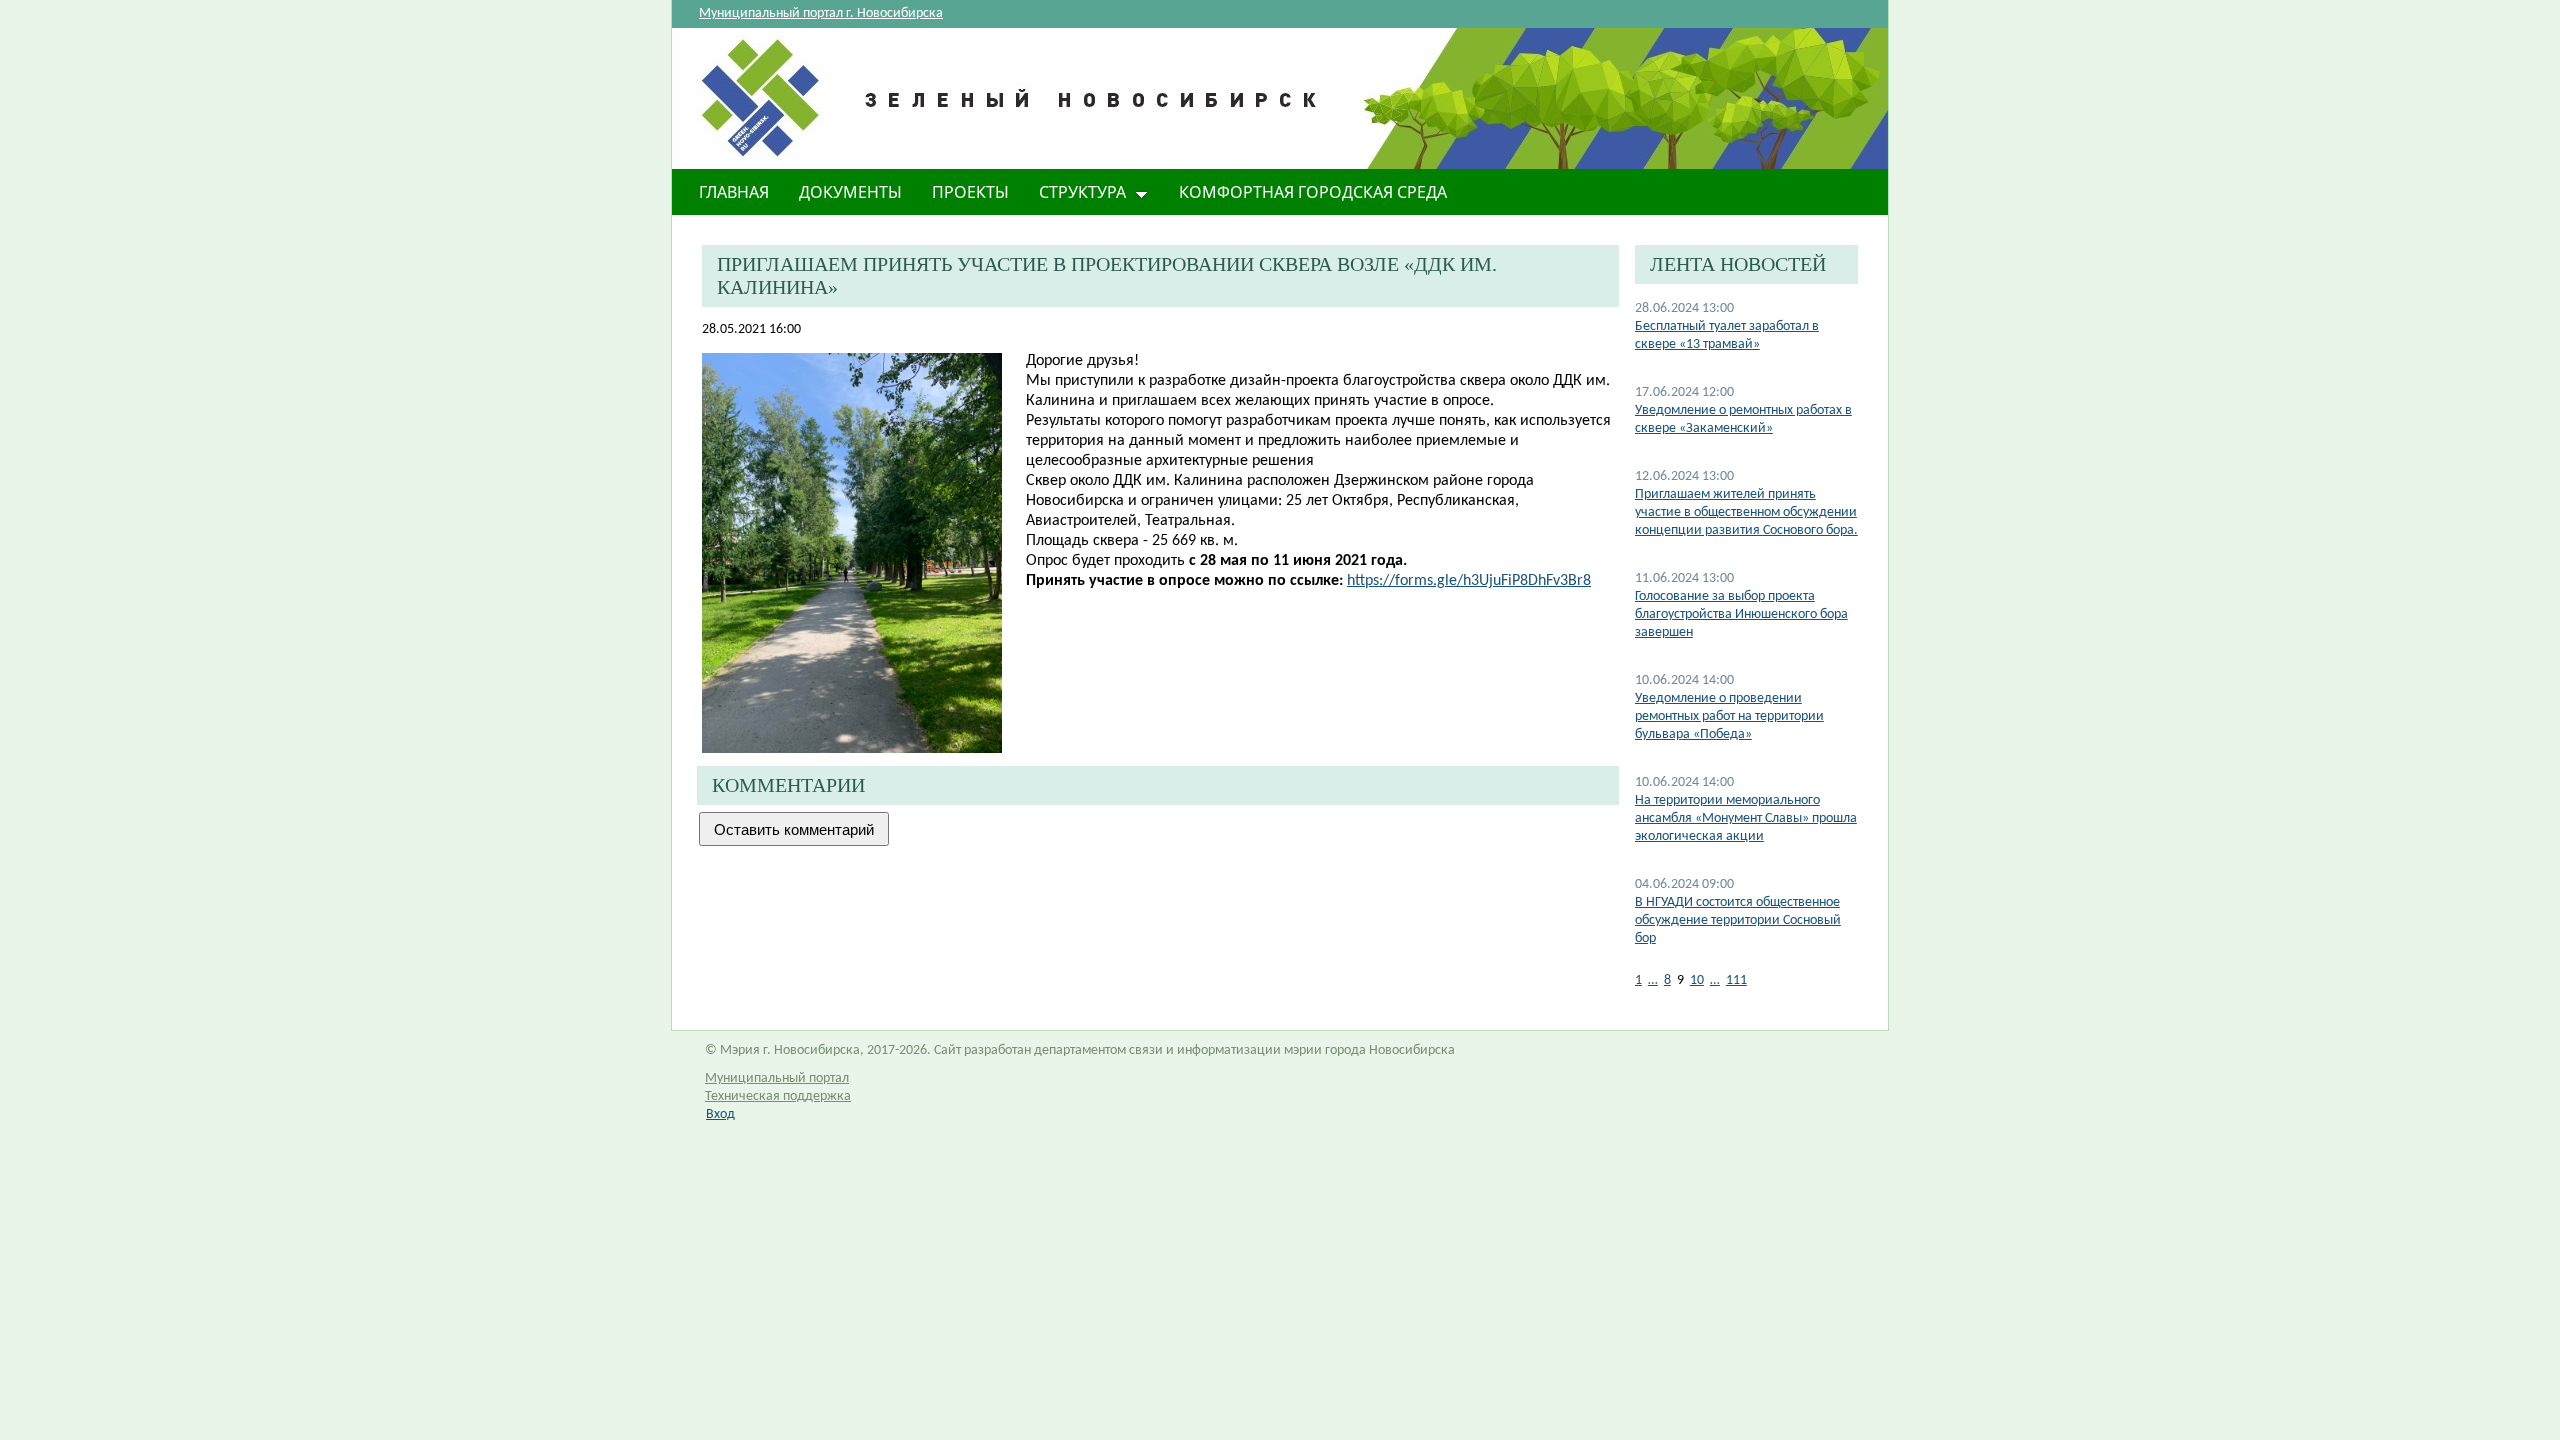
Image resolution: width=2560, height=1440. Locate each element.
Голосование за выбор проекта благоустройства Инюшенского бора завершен (1741, 614)
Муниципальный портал (777, 1078)
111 (1736, 980)
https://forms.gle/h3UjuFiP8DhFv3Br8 (1469, 581)
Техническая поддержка (778, 1096)
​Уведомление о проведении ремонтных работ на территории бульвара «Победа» (1729, 716)
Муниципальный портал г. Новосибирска (821, 13)
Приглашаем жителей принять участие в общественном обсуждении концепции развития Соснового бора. (1746, 512)
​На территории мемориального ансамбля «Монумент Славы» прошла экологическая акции (1746, 818)
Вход (720, 1114)
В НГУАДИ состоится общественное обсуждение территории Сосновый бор (1738, 920)
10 (1697, 980)
